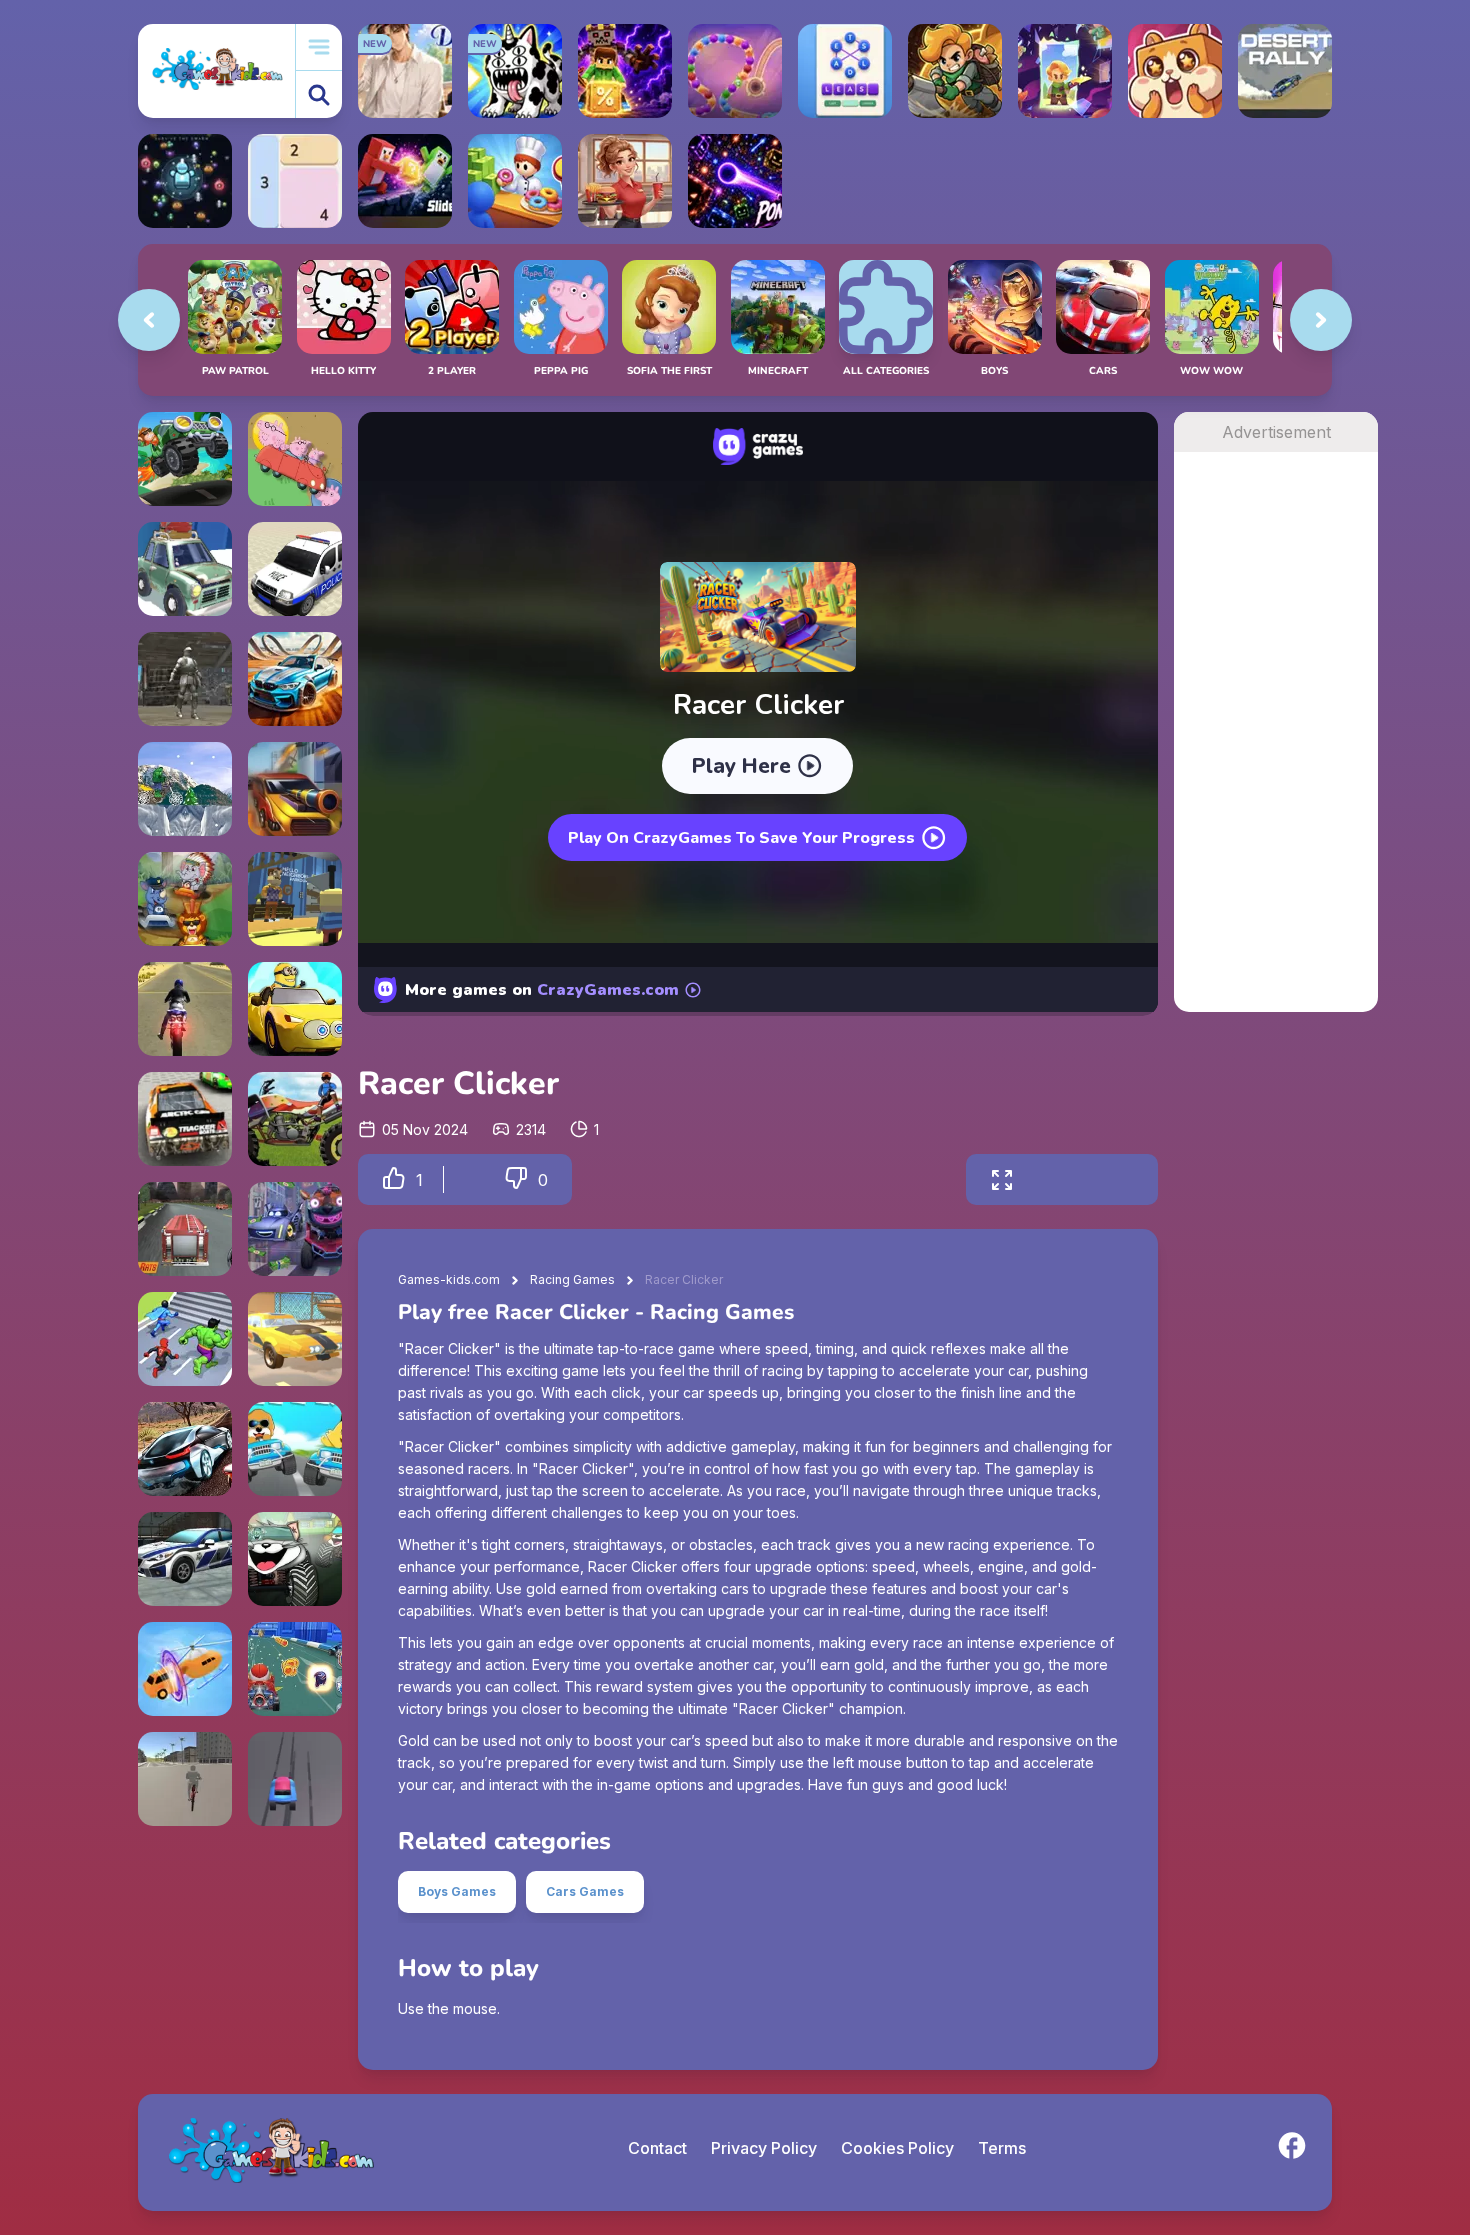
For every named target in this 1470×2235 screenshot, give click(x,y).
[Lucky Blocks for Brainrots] (625, 71)
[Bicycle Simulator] (185, 1779)
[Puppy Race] (295, 1449)
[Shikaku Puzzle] (295, 181)
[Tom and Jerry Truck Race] (295, 1559)
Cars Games (585, 1891)
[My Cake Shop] (515, 181)
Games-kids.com (449, 1279)
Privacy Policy (764, 2148)
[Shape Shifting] (185, 1669)
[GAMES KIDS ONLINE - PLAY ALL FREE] (216, 70)
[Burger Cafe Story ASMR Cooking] (625, 181)
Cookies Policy (897, 2148)
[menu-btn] (319, 47)
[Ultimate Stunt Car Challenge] (295, 1339)
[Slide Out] (405, 181)
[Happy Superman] (295, 1669)
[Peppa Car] (295, 459)
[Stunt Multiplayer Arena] (295, 679)
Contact (657, 2148)
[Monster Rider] (295, 1119)
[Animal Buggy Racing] (185, 899)
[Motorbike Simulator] (185, 1009)
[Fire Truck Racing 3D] (185, 1229)
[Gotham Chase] (295, 1229)
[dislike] (516, 1179)
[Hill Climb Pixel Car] (185, 459)
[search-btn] (319, 94)
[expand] (1002, 1179)
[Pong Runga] (735, 181)
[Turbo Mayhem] (185, 1559)
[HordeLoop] (185, 181)
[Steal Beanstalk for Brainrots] (955, 71)
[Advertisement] (1276, 752)
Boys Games (457, 1891)
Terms (1002, 2148)
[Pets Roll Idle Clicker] (1175, 71)
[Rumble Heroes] (1065, 71)
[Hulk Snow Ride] (185, 789)
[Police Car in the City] (295, 569)
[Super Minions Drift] (295, 1009)
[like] (394, 1179)
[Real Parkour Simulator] (185, 679)
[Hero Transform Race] (185, 1339)
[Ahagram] (845, 71)
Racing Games (572, 1279)
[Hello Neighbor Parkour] (295, 899)
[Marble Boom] (735, 71)
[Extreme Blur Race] (295, 1779)
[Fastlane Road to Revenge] (295, 789)
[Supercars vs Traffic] (185, 1449)
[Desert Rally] (1285, 71)
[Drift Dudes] (185, 569)
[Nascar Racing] (185, 1119)
